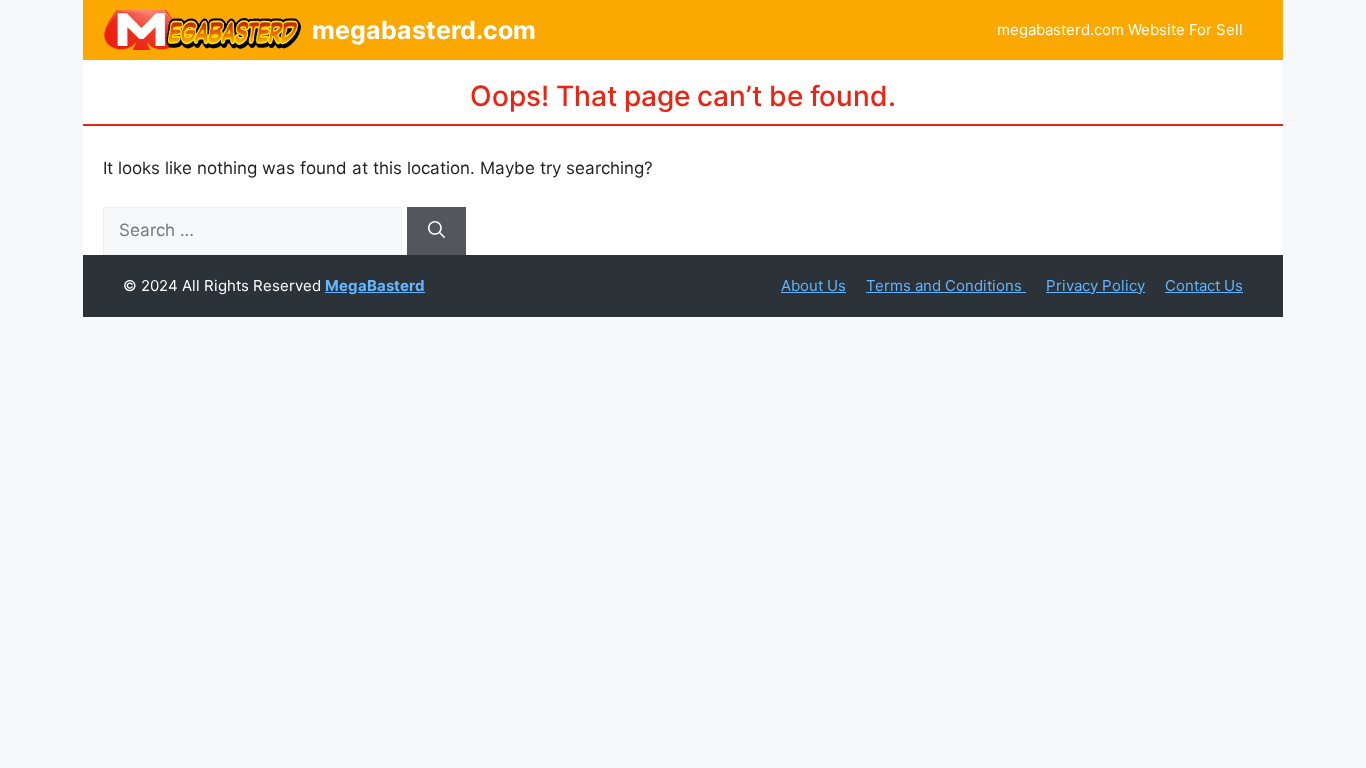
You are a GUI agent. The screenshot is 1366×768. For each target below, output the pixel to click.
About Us (813, 285)
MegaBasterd (375, 285)
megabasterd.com (424, 30)
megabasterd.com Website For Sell (1120, 29)
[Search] (436, 231)
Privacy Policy (1095, 285)
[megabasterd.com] (202, 30)
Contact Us (1204, 285)
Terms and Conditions (946, 285)
